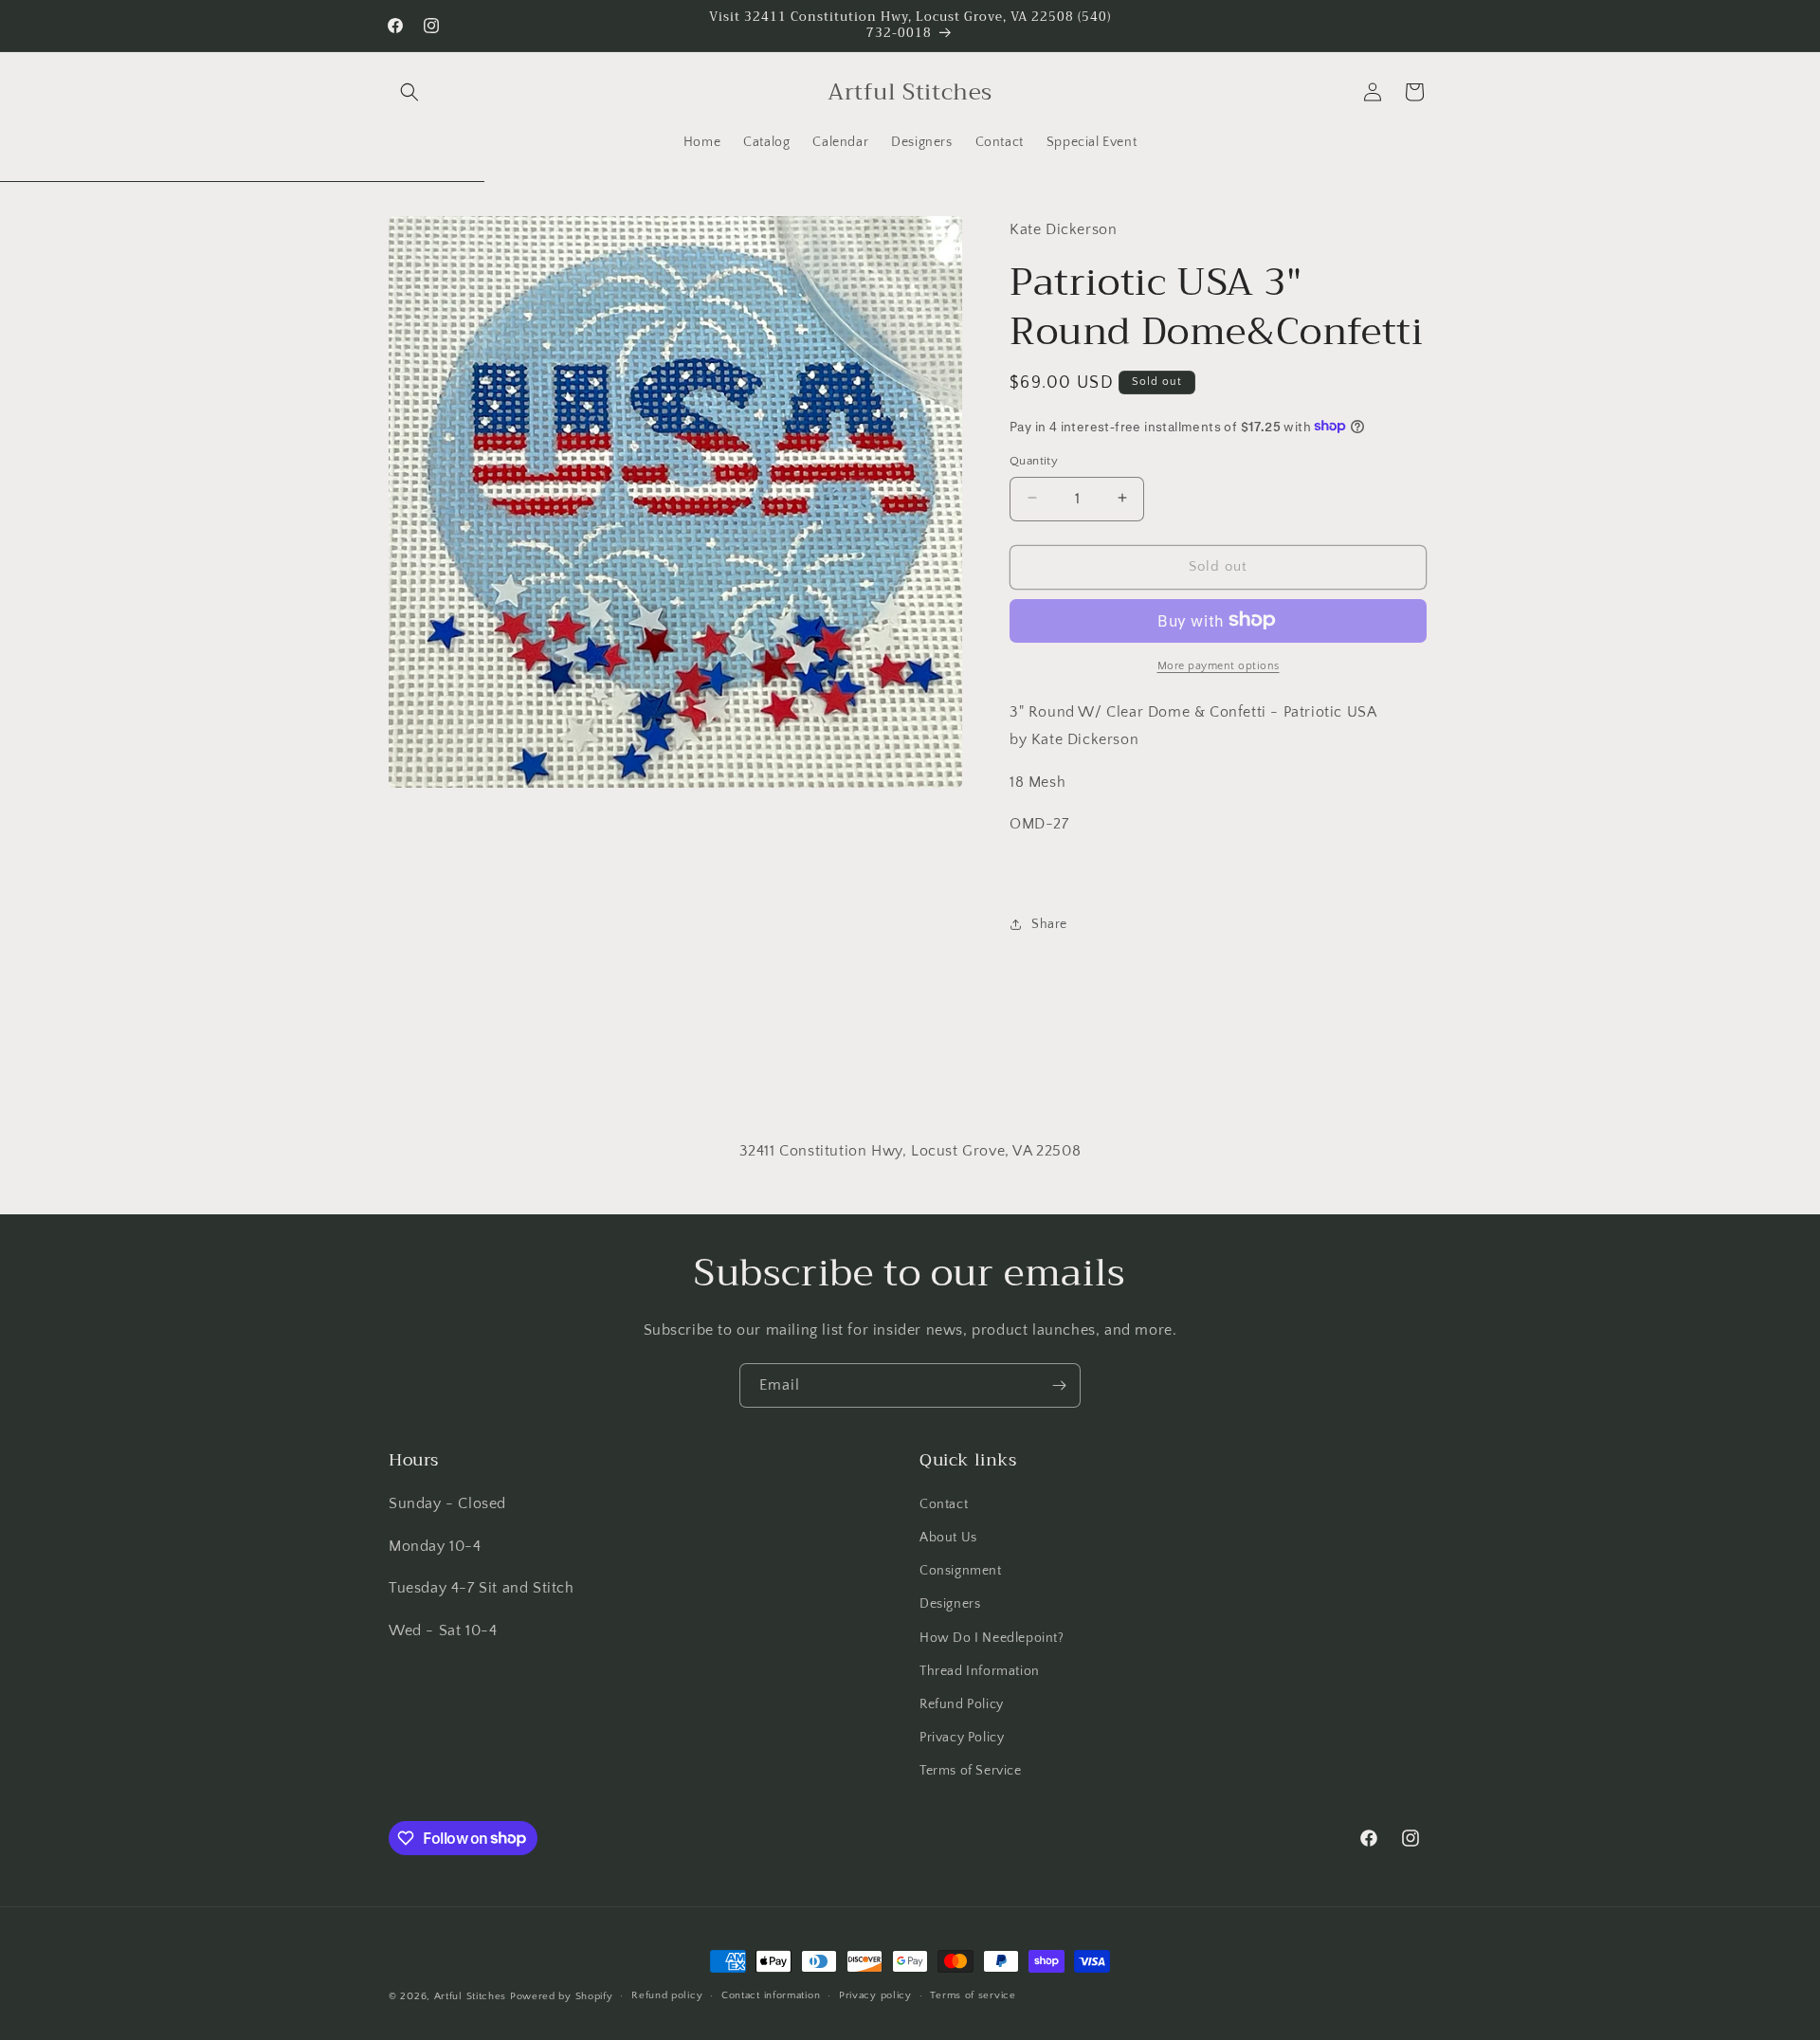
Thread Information (980, 1671)
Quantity (1034, 460)
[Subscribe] (1059, 1385)
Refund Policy (962, 1704)
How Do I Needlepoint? (992, 1638)
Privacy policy (875, 1995)
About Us (948, 1538)
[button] (409, 92)
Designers (950, 1604)
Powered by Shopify (562, 1996)
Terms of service (973, 1995)
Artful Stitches (471, 1996)
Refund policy (667, 1995)
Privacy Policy (962, 1738)
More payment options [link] (1219, 665)
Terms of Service (971, 1771)
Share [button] (1049, 923)
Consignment (961, 1571)
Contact (944, 1504)
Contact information (771, 1995)
